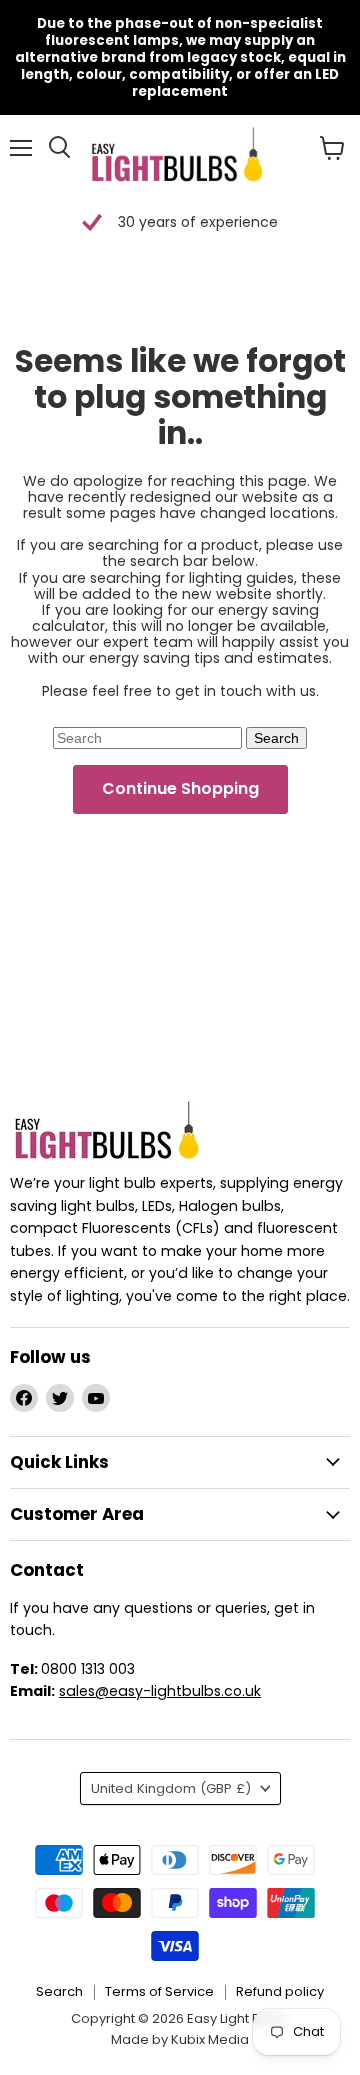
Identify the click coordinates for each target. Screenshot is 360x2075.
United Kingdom (171, 1788)
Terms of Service (159, 1991)
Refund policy (280, 1991)
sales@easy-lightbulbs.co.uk (160, 1691)
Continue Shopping (180, 788)
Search (59, 1991)
